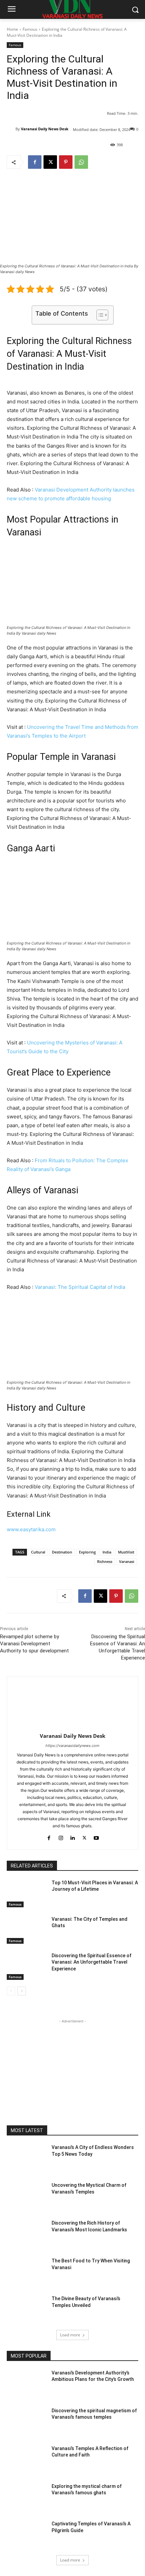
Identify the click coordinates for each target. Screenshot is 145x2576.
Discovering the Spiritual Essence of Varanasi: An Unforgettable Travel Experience (92, 1962)
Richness (105, 1561)
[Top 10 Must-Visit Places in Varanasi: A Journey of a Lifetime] (26, 1893)
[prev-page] (11, 1991)
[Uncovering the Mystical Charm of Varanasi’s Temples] (26, 2196)
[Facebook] (35, 162)
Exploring (87, 1552)
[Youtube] (96, 1837)
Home (12, 29)
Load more (70, 2335)
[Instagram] (61, 1837)
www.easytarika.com (31, 1529)
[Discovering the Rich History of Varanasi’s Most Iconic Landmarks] (26, 2234)
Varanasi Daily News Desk (45, 129)
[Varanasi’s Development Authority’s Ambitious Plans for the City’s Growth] (26, 2384)
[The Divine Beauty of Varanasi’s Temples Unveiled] (26, 2309)
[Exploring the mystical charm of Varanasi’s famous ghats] (26, 2497)
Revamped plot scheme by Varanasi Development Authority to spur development (34, 1644)
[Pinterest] (66, 162)
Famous (30, 29)
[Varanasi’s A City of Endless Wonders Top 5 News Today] (26, 2158)
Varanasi (127, 1561)
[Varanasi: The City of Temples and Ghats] (26, 1930)
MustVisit (126, 1552)
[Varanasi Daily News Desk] (11, 129)
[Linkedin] (73, 1837)
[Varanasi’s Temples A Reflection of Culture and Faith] (26, 2459)
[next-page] (22, 1991)
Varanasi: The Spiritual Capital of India (80, 1287)
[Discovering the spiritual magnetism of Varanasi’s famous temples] (26, 2421)
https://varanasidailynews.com (72, 1746)
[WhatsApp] (81, 162)
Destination (62, 1552)
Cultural (38, 1552)
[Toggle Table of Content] (99, 315)
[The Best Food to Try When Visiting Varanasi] (26, 2272)
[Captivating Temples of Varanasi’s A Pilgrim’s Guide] (26, 2534)
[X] (50, 162)
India (107, 1552)
